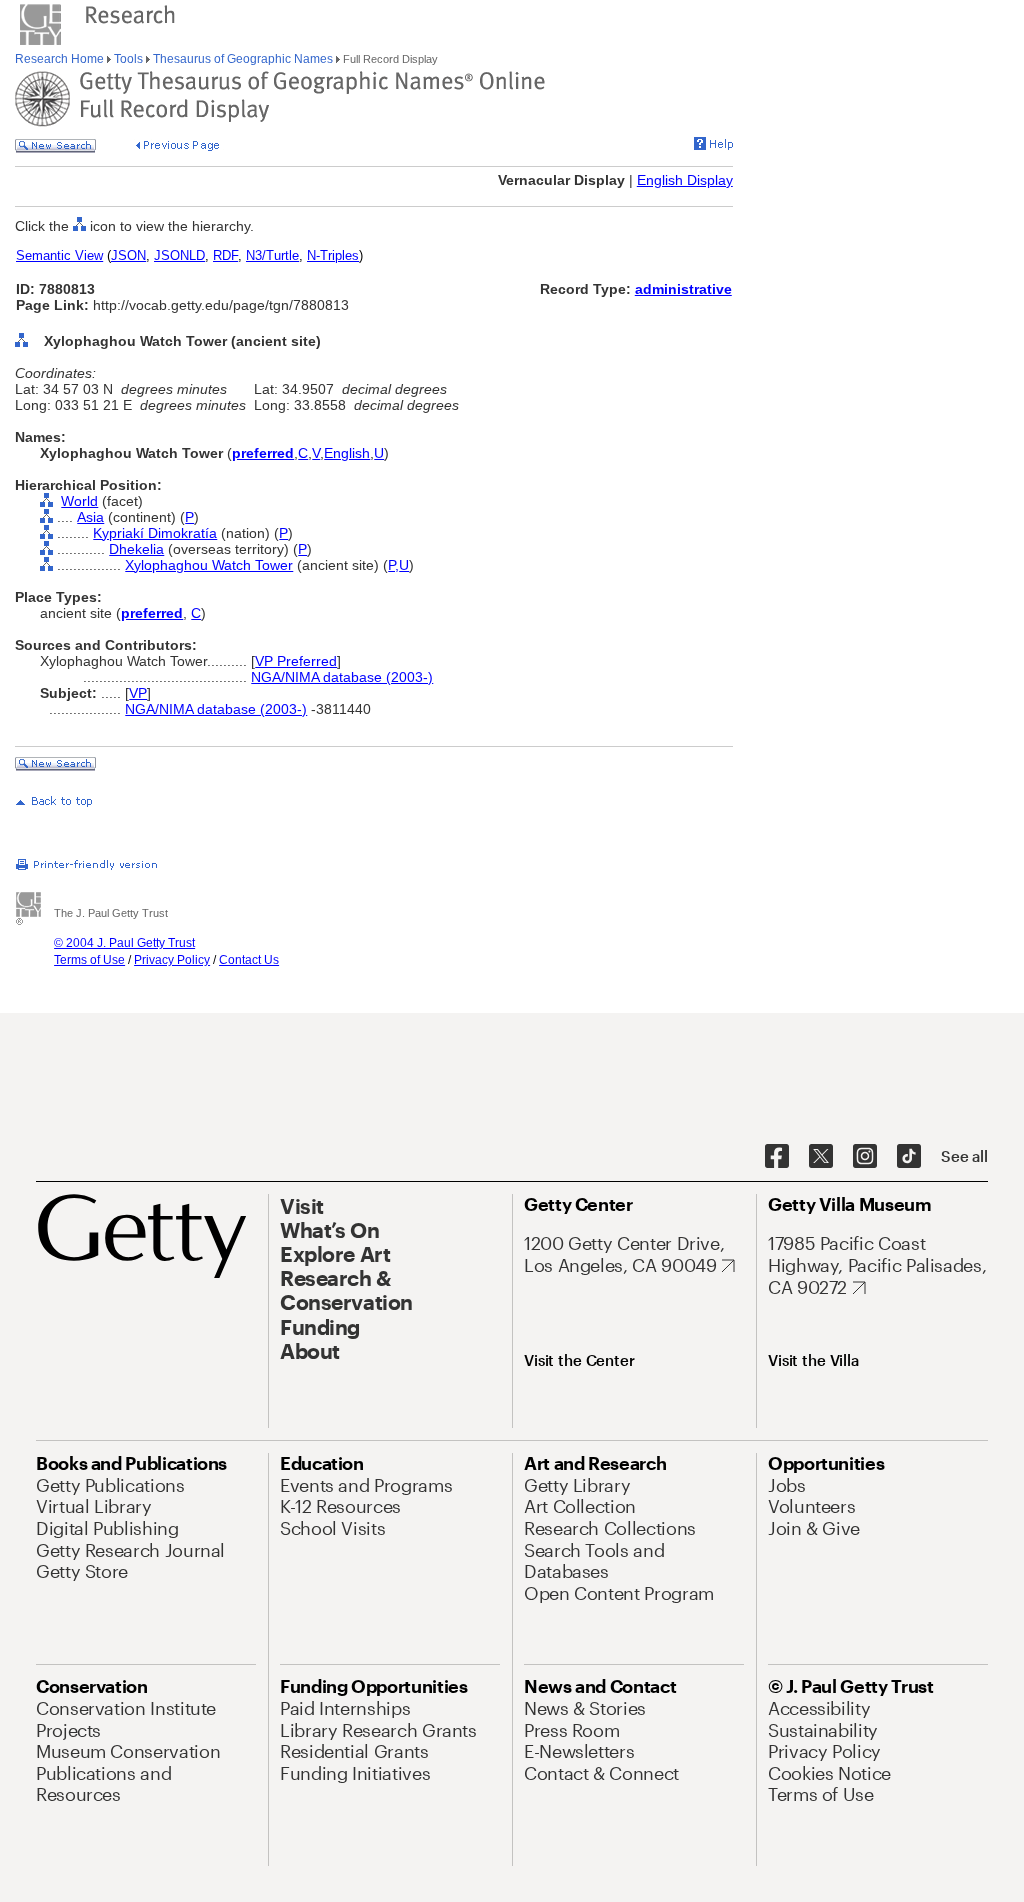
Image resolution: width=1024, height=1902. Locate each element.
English (347, 453)
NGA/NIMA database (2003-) (342, 677)
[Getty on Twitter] (821, 1157)
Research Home (61, 59)
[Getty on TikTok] (909, 1157)
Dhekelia (136, 549)
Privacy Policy (172, 960)
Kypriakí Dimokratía (155, 533)
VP (138, 693)
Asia (90, 517)
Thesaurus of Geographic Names (243, 59)
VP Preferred (296, 661)
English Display (685, 180)
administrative (683, 289)
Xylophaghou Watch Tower (209, 565)
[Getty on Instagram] (865, 1157)
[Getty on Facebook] (777, 1157)
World (79, 501)
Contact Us (249, 960)
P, (393, 565)
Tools (128, 59)
